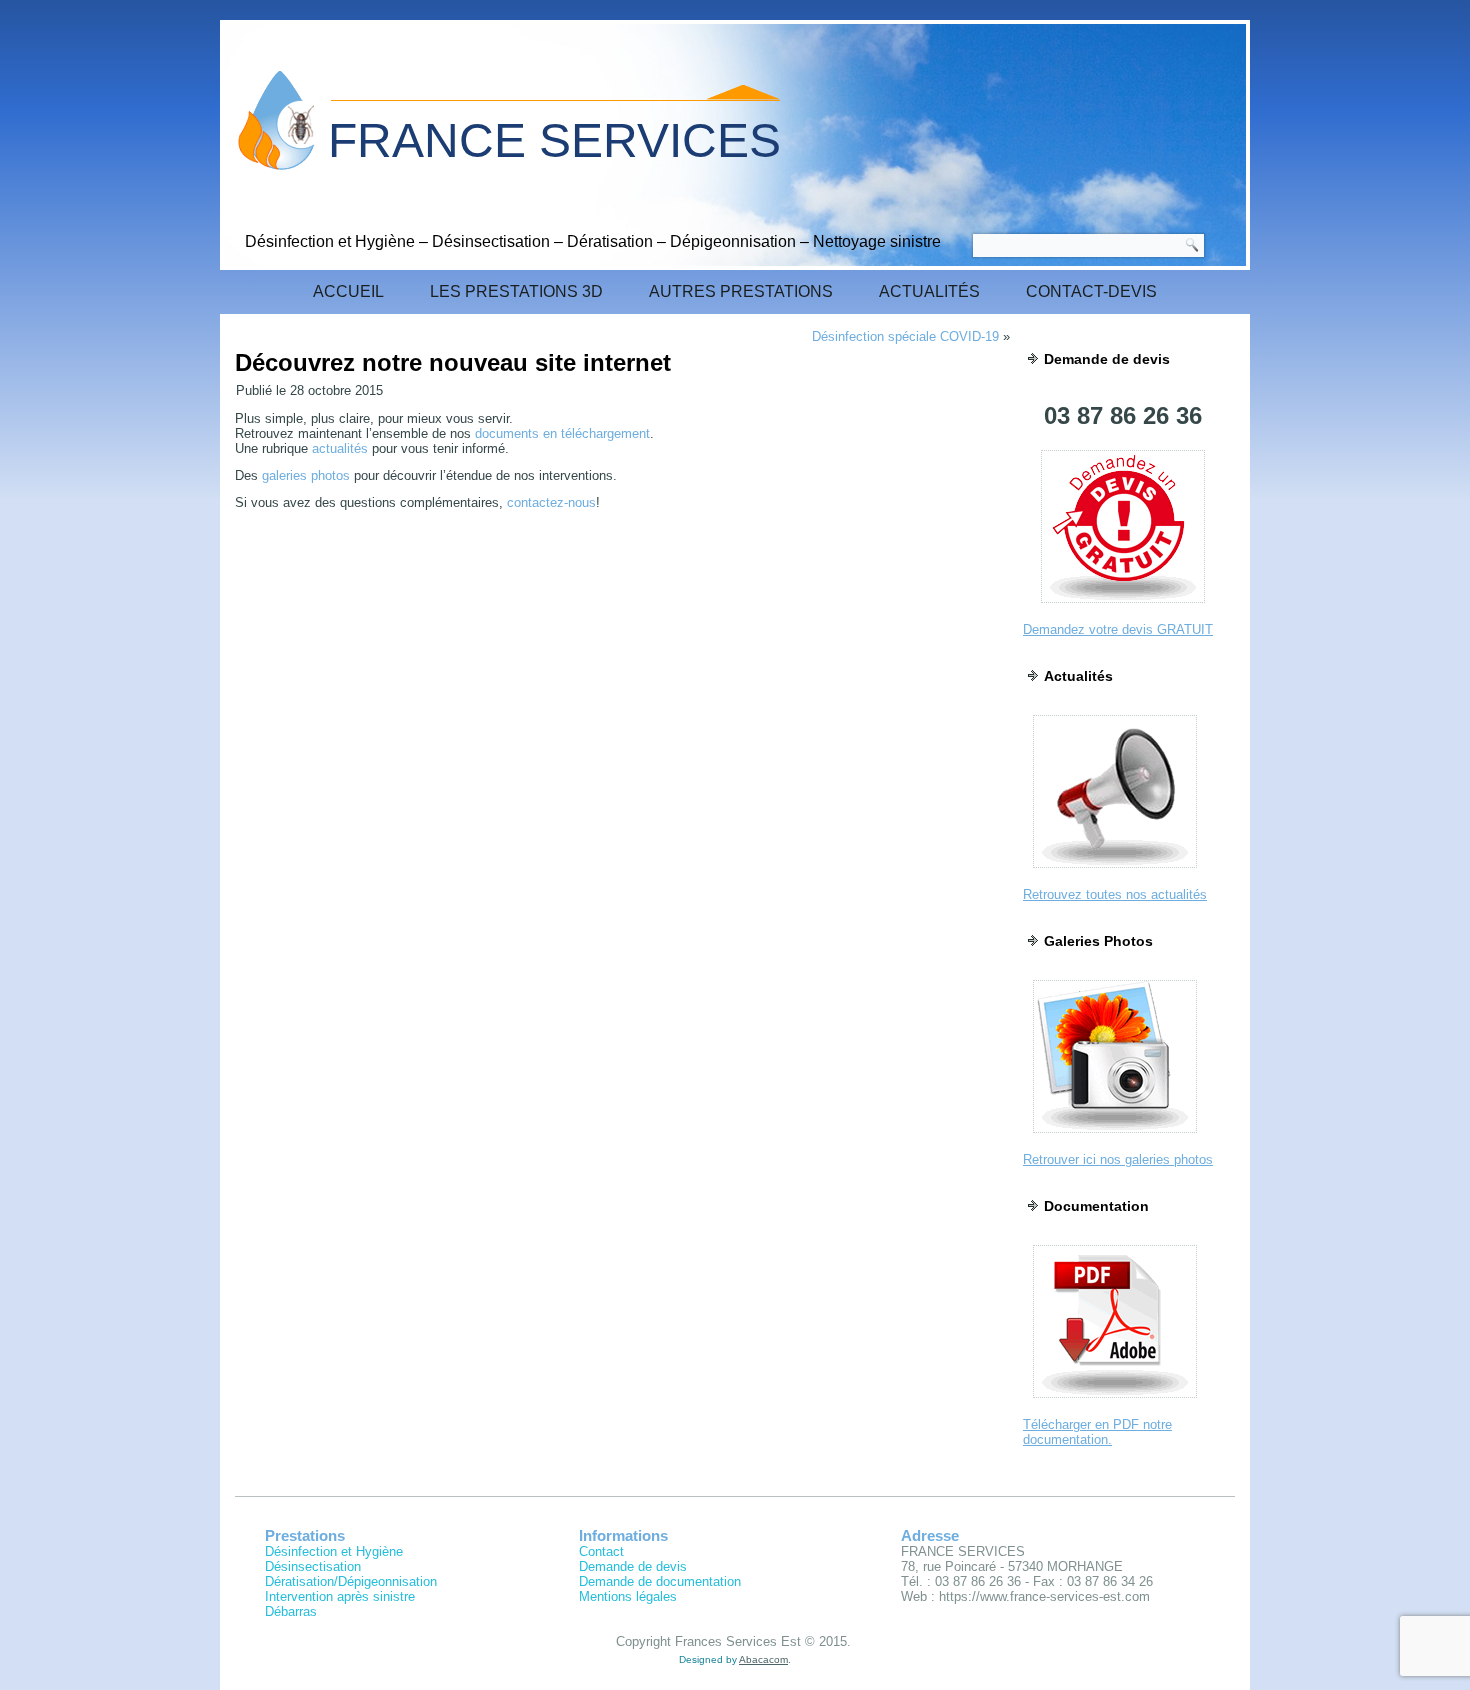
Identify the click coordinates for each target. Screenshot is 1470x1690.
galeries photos (306, 475)
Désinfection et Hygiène (334, 1551)
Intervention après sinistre (340, 1596)
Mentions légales (628, 1596)
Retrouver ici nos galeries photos (1118, 1159)
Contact (601, 1551)
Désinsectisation (313, 1566)
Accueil (348, 291)
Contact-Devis (1091, 291)
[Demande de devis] (1123, 608)
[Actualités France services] (1115, 873)
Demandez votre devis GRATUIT (1118, 629)
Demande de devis (633, 1566)
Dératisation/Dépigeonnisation (351, 1581)
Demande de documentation (660, 1581)
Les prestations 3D (516, 291)
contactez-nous (551, 502)
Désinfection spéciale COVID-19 (905, 336)
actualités (340, 448)
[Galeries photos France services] (1115, 1138)
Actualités (929, 291)
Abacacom (763, 1659)
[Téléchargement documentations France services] (1115, 1403)
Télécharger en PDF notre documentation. (1097, 1432)
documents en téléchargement (562, 433)
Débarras (291, 1611)
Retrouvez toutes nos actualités (1115, 894)
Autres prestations (741, 291)
